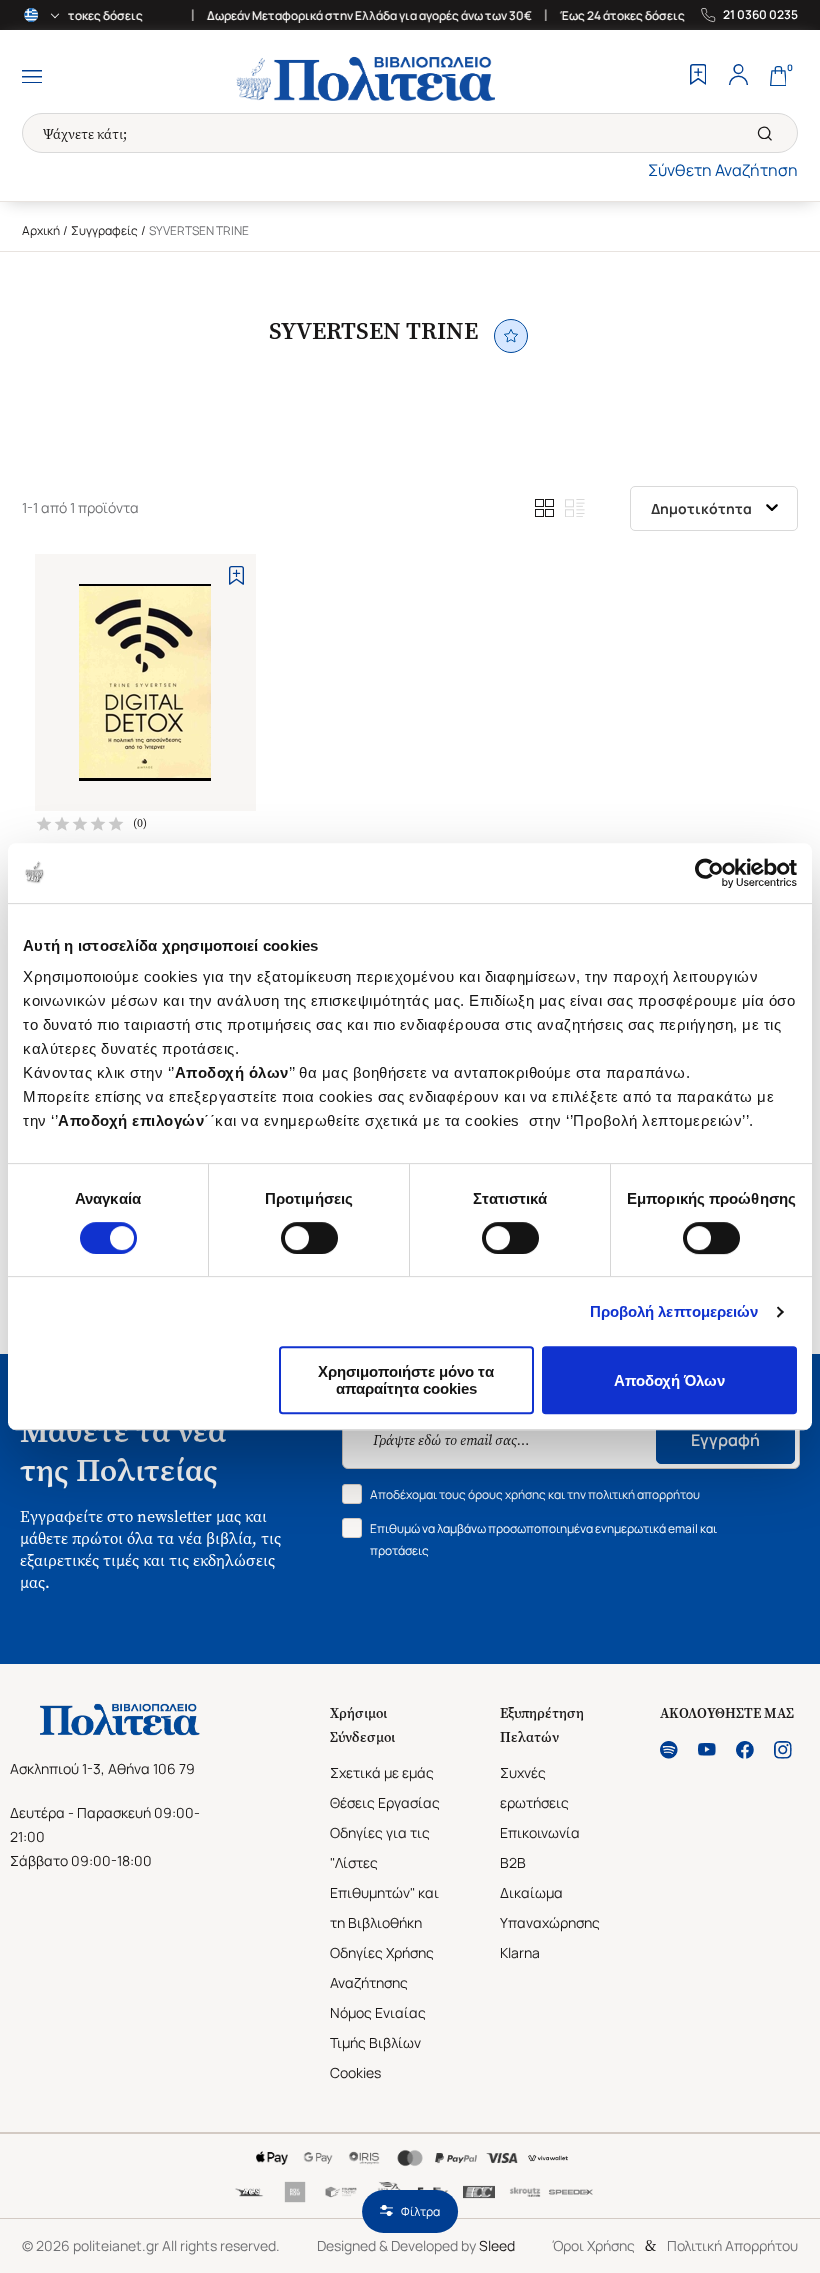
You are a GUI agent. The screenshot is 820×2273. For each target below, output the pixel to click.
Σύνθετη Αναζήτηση (723, 170)
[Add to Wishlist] (236, 575)
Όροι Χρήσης (593, 2245)
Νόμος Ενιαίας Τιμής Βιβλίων (378, 2027)
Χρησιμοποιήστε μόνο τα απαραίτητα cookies (406, 1380)
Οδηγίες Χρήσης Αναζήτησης (382, 1967)
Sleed (497, 2245)
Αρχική (41, 230)
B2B (513, 1862)
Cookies (355, 2072)
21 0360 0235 (760, 15)
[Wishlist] (698, 77)
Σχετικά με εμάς (382, 1772)
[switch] (309, 1238)
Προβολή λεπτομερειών (674, 1311)
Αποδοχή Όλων (669, 1380)
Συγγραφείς (104, 230)
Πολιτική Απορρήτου (732, 2245)
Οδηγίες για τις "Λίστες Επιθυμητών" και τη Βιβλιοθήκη (384, 1877)
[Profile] (738, 77)
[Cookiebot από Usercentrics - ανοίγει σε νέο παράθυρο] (709, 873)
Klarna (520, 1952)
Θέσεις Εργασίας (385, 1802)
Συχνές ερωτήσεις (534, 1787)
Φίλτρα (420, 2211)
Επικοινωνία (540, 1832)
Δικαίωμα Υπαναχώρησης (550, 1907)
